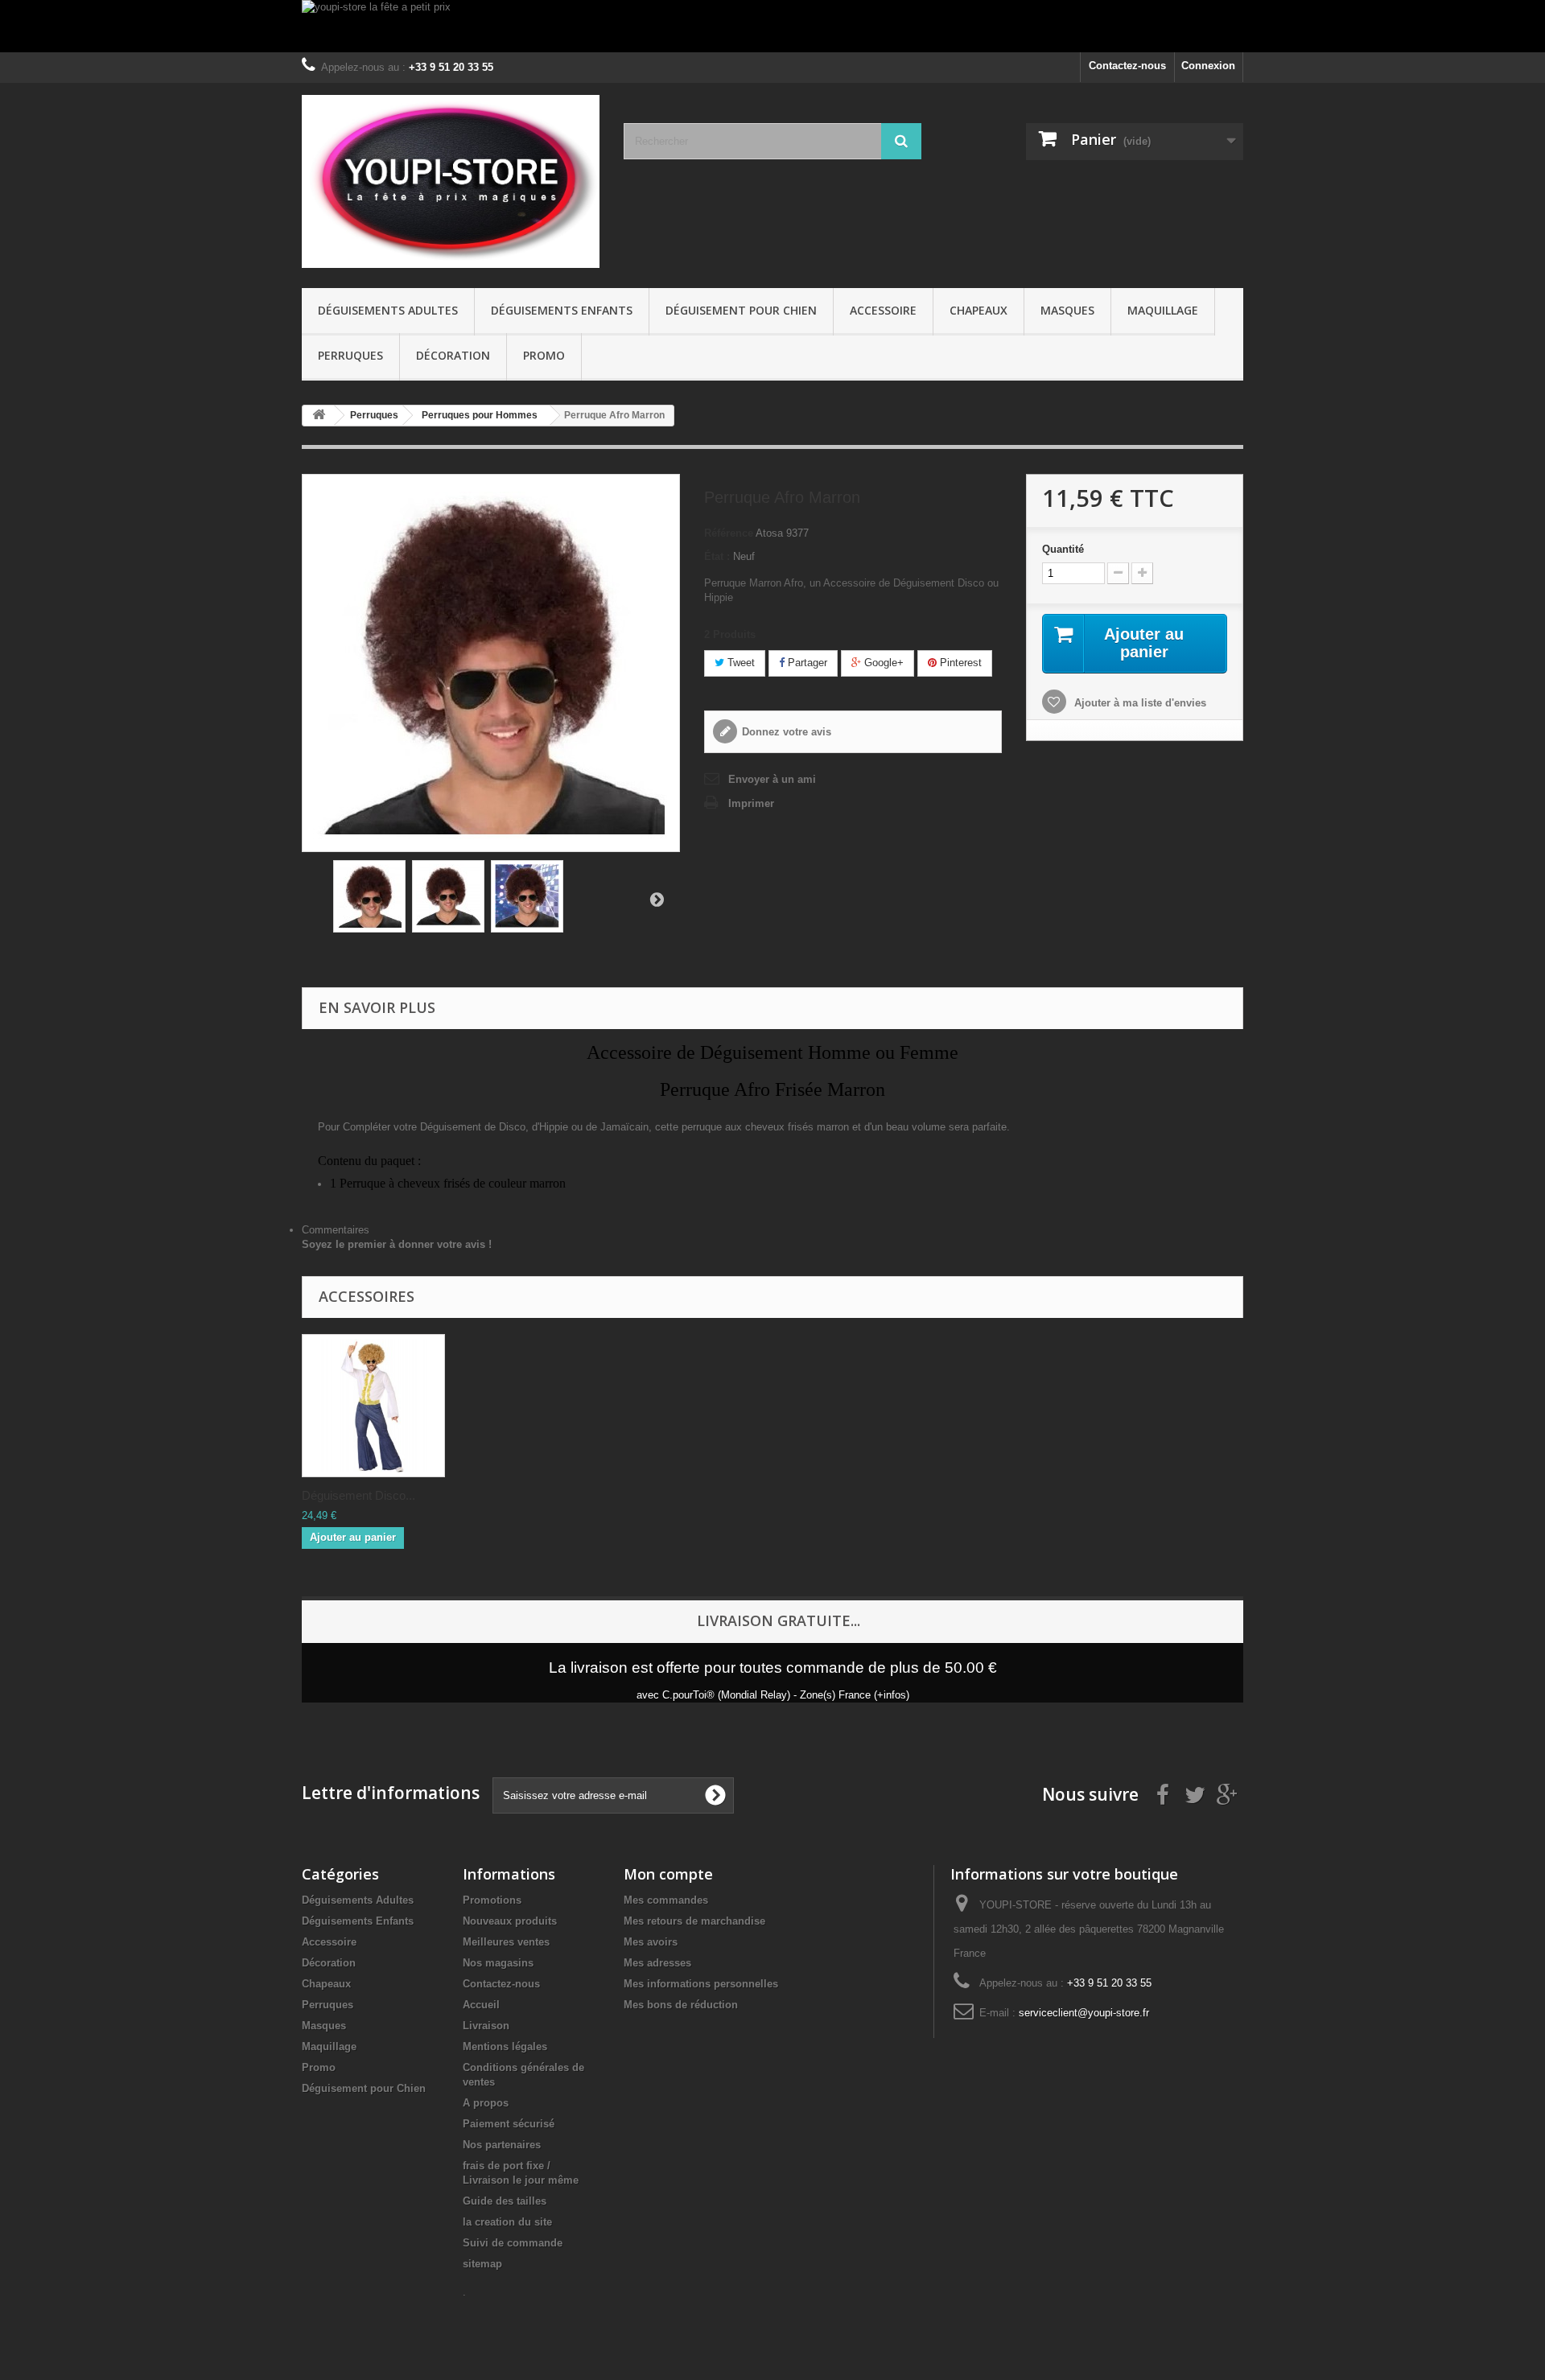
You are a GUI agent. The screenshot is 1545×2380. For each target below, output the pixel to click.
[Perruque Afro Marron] (369, 896)
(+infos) (892, 1695)
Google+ (882, 663)
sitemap (482, 2264)
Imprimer (751, 803)
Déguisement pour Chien (741, 310)
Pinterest (959, 663)
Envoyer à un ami (772, 779)
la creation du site (507, 2222)
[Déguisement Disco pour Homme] (373, 1406)
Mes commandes (666, 1900)
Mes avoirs (651, 1942)
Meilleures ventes (506, 1942)
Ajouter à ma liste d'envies (1139, 703)
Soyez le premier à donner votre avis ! (397, 1244)
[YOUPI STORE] (451, 181)
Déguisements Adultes (388, 310)
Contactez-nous (1127, 66)
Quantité (1063, 549)
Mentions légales (505, 2046)
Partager (806, 663)
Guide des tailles (505, 2201)
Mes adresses (657, 1963)
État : (717, 556)
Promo (544, 355)
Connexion (1208, 66)
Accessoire (883, 310)
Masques (1067, 310)
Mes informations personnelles (701, 1984)
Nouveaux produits (510, 1921)
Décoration (453, 355)
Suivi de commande (513, 2243)
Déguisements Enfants (562, 310)
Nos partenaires (502, 2145)
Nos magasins (498, 1963)
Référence (729, 533)
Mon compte (668, 1874)
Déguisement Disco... (358, 1495)
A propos (486, 2103)
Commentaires (336, 1230)
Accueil (481, 2005)
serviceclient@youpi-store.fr (1084, 2013)
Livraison (486, 2026)
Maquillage (1163, 310)
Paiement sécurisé (509, 2124)
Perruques (350, 355)
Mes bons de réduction (681, 2005)
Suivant (657, 899)
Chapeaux (978, 310)
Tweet (740, 663)
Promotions (492, 1900)
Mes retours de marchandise (694, 1921)
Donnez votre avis (787, 732)
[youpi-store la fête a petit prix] (772, 26)
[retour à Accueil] (319, 416)
